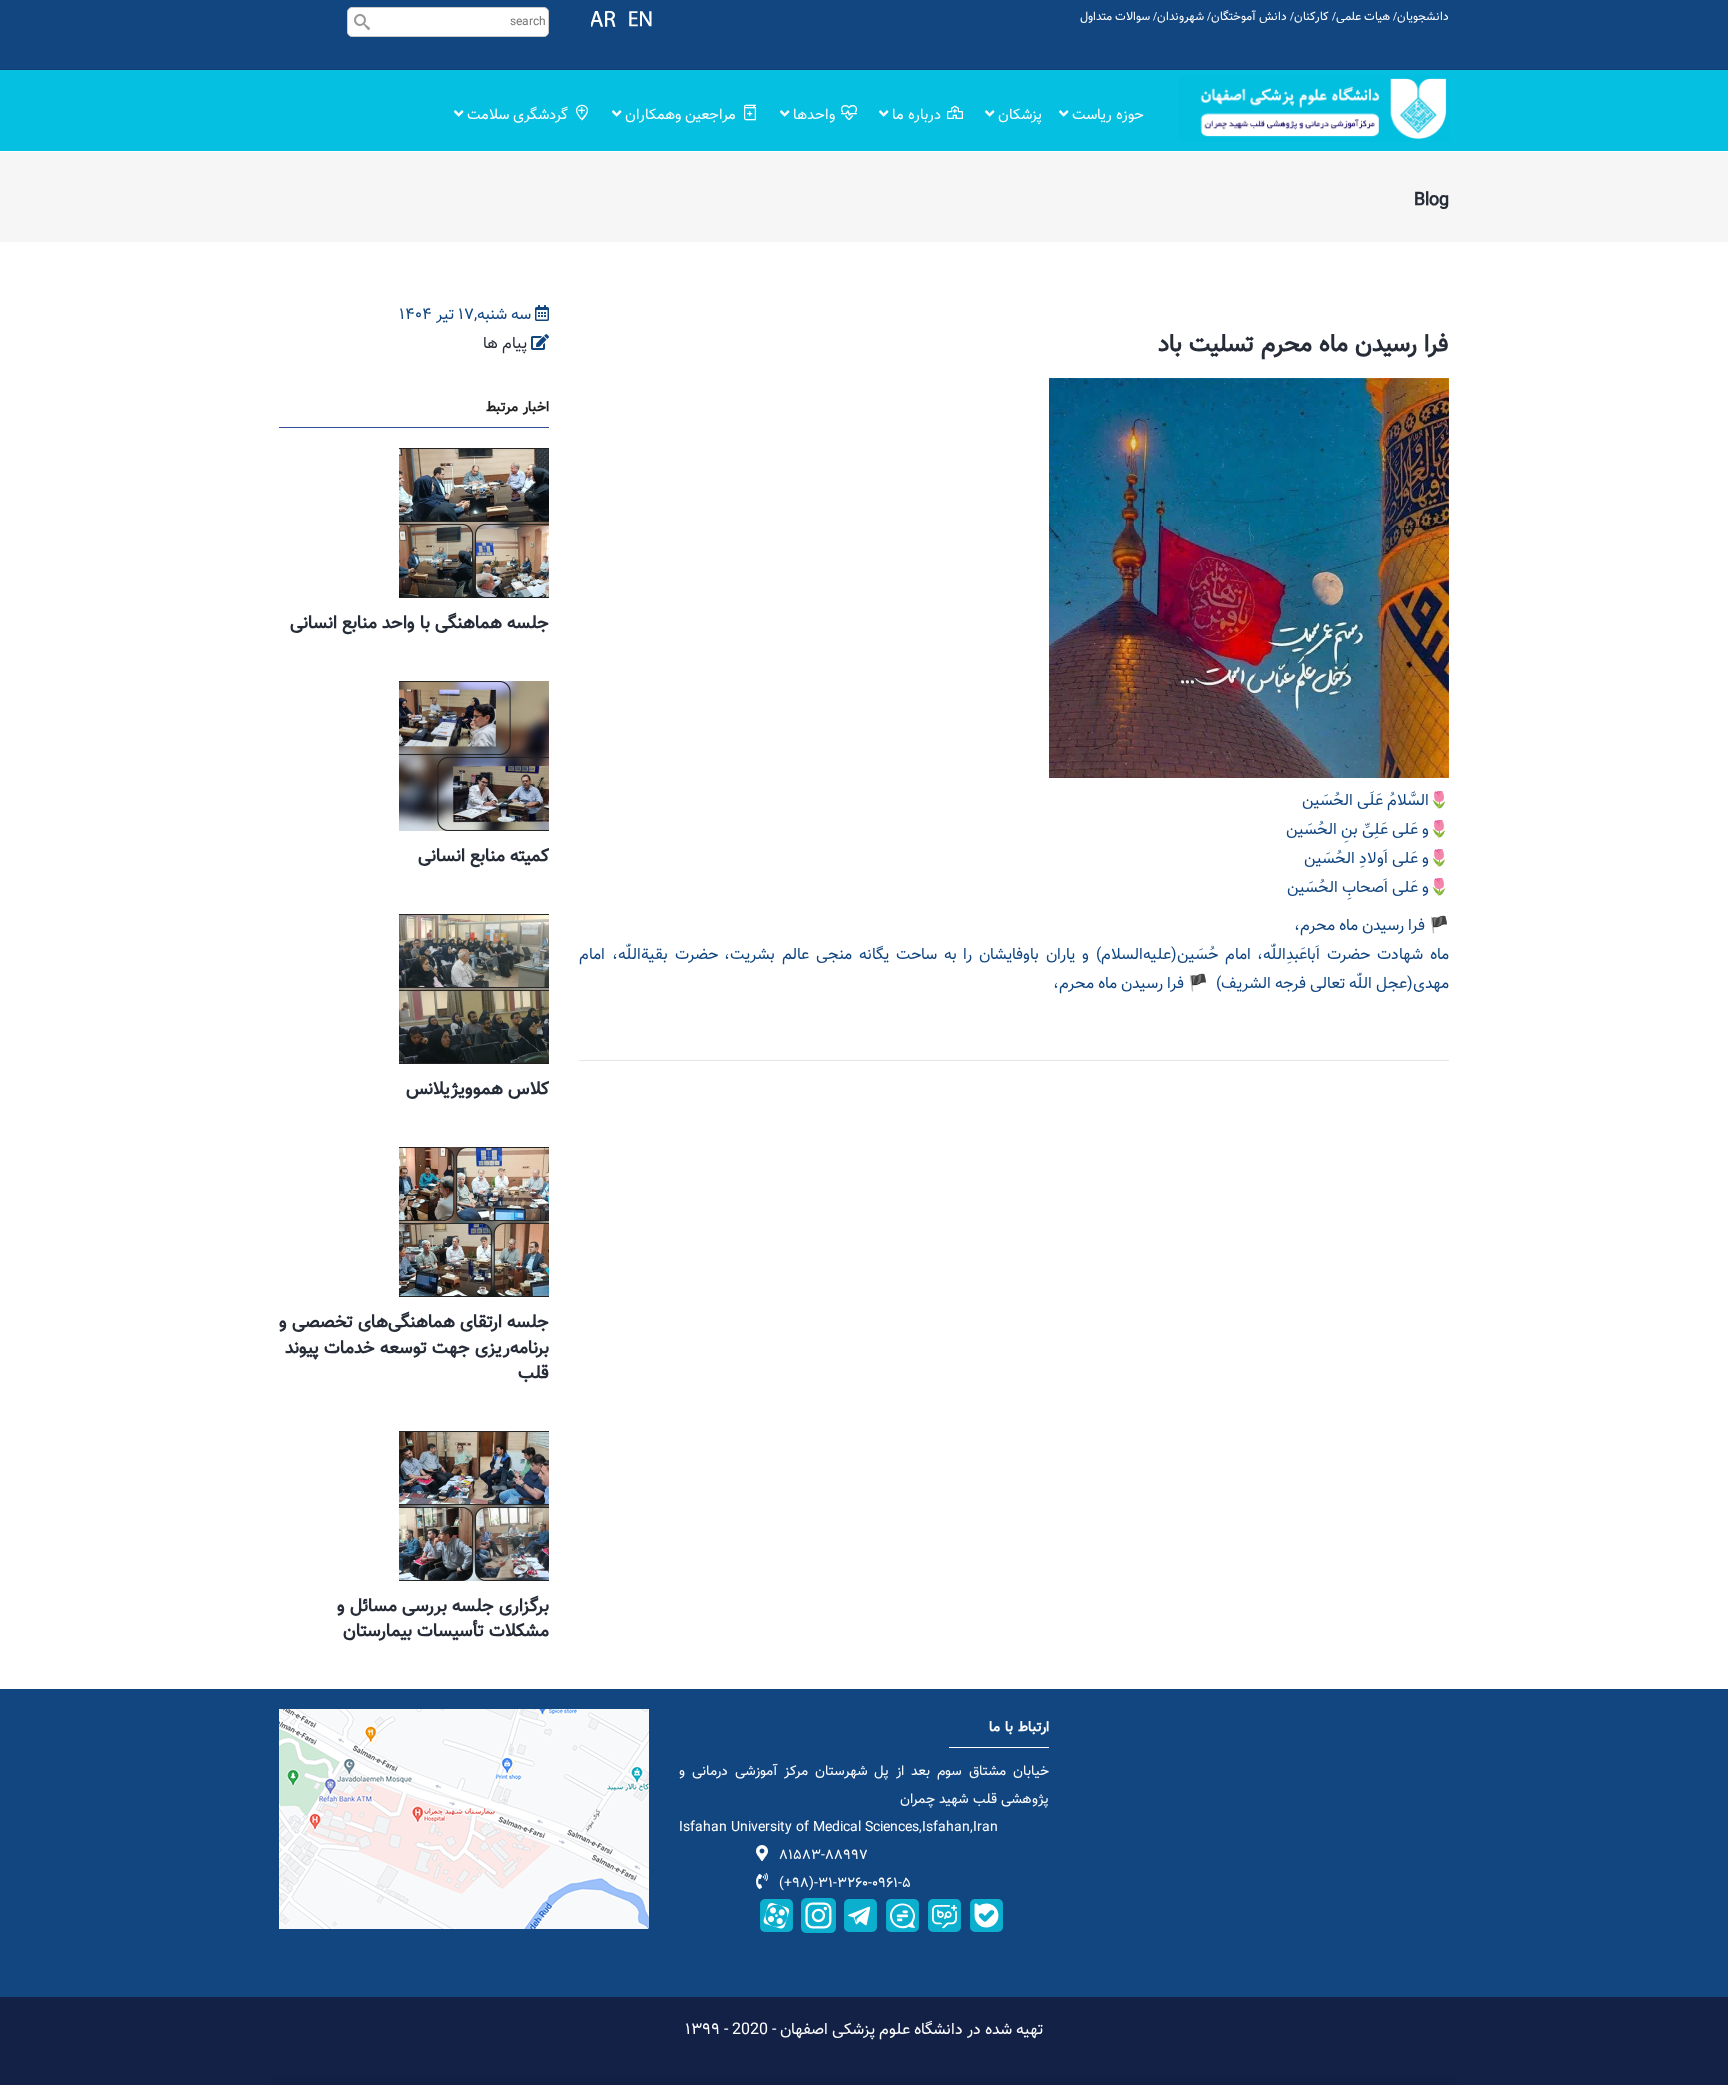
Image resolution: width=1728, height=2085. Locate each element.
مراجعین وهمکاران (680, 115)
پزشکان (1018, 115)
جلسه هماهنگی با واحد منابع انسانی (419, 624)
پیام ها (505, 344)
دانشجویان (1423, 17)
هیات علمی (1363, 17)
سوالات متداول (1115, 17)
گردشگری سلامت (517, 115)
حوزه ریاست (1106, 115)
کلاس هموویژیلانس (477, 1090)
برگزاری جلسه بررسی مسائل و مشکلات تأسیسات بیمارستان (443, 1619)
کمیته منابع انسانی (483, 857)
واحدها (814, 115)
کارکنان (1311, 17)
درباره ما (916, 115)
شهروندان (1180, 17)
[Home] (1314, 108)
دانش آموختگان (1249, 17)
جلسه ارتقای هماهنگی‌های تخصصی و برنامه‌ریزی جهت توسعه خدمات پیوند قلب (414, 1348)
